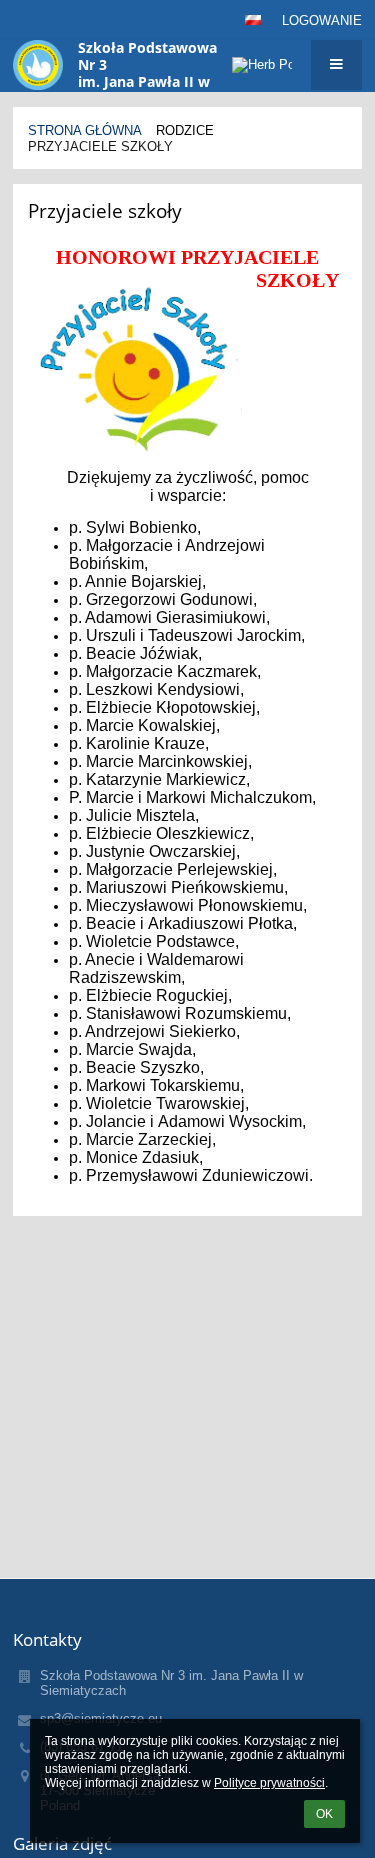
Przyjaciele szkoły (100, 146)
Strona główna (85, 130)
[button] (253, 20)
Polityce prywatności (269, 1783)
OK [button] (324, 1814)
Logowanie (322, 20)
